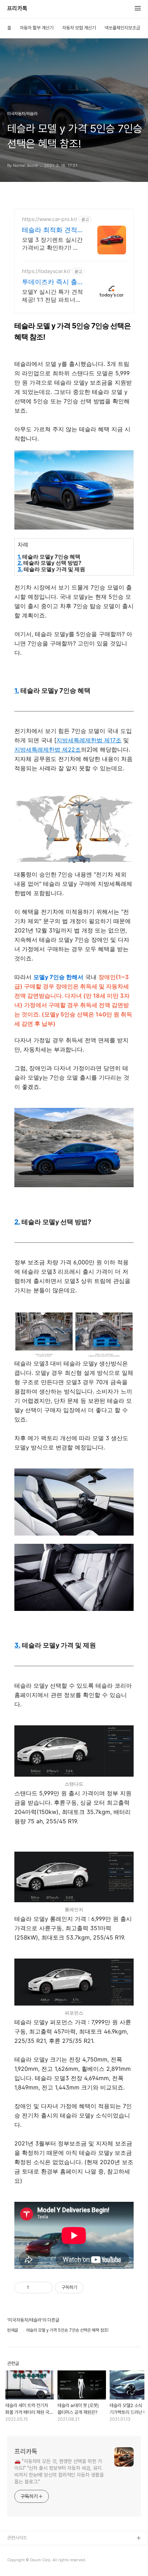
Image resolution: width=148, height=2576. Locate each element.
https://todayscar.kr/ (46, 271)
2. (20, 563)
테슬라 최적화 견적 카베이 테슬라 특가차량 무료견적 (50, 230)
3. (20, 569)
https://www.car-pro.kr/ (50, 219)
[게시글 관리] (45, 2288)
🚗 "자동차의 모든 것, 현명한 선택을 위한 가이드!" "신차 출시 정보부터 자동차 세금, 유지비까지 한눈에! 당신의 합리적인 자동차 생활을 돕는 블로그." (59, 2471)
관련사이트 (17, 2538)
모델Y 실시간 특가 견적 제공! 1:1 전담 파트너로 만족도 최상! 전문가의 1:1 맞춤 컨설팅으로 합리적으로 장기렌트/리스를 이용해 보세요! (52, 296)
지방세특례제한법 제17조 (89, 740)
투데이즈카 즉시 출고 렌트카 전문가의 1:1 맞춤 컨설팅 (50, 282)
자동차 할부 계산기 (37, 28)
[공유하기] (36, 2288)
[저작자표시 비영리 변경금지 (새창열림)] (93, 2288)
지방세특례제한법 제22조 (48, 749)
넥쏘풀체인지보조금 (122, 28)
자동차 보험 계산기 (79, 28)
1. (19, 557)
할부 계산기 (18, 2550)
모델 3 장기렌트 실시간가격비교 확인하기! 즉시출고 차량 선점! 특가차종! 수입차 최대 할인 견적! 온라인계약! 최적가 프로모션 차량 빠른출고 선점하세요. (52, 244)
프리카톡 (17, 9)
